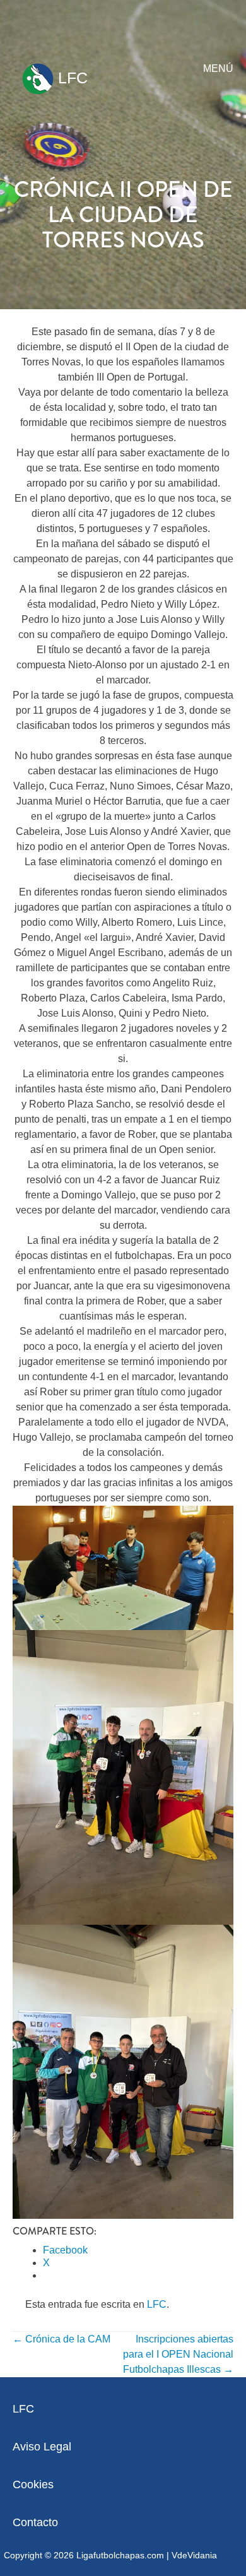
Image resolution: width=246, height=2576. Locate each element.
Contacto (35, 2522)
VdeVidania (194, 2555)
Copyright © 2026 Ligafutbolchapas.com (84, 2555)
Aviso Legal (42, 2447)
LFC (71, 78)
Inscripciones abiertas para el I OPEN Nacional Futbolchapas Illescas (178, 2354)
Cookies (33, 2484)
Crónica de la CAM (61, 2339)
